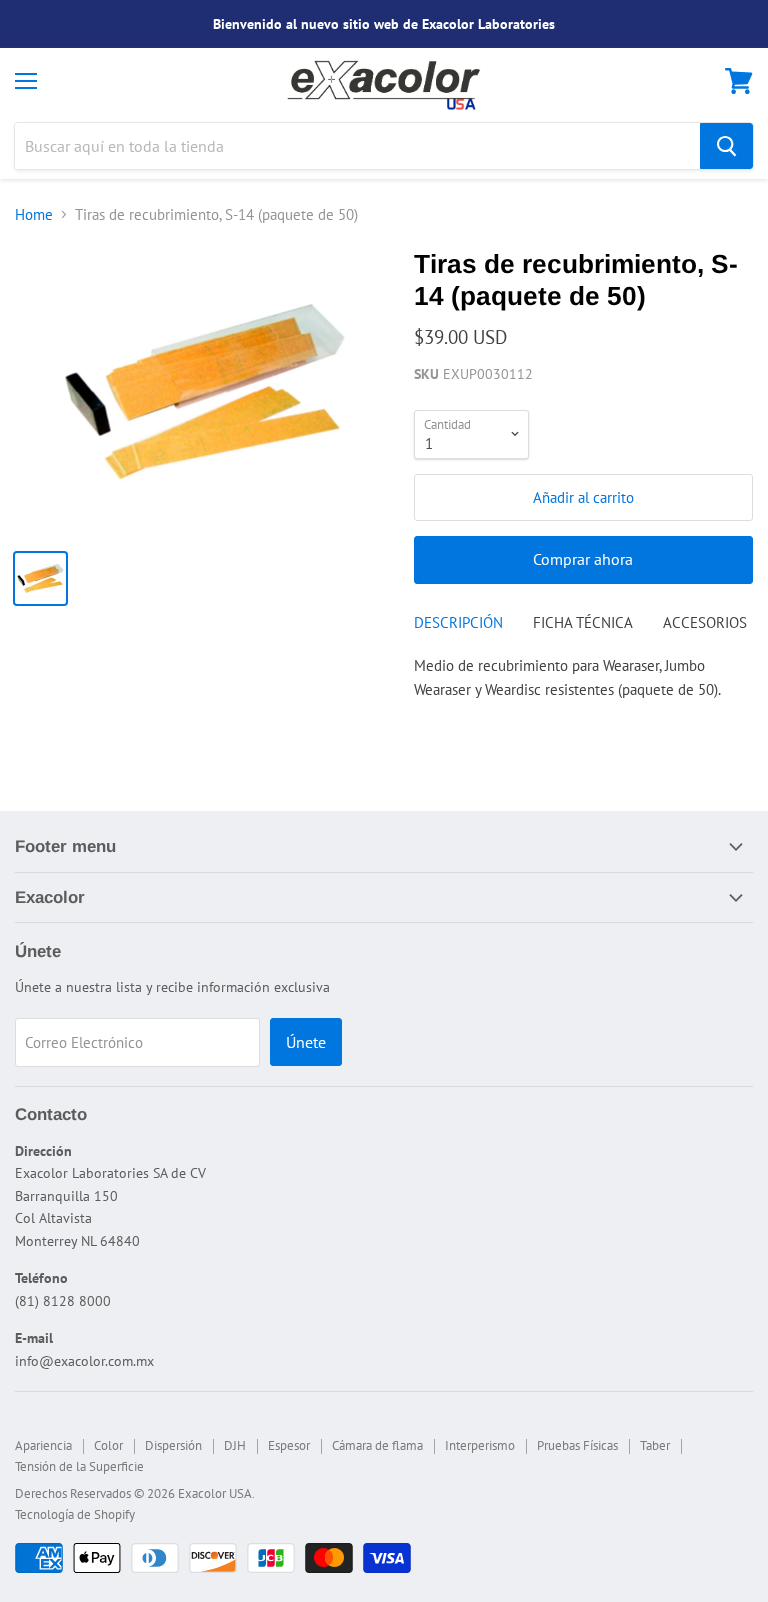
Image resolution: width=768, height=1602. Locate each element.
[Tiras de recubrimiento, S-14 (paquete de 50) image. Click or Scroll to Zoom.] (205, 391)
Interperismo (480, 1445)
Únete (306, 1042)
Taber (655, 1445)
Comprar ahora (583, 559)
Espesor (289, 1445)
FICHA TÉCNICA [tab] (583, 622)
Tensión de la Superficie (79, 1466)
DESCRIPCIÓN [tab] (458, 622)
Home (34, 214)
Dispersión (173, 1445)
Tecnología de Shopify (75, 1514)
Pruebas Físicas (577, 1445)
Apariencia (43, 1445)
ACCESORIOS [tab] (705, 622)
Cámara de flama (377, 1445)
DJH (235, 1445)
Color (108, 1445)
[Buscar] (726, 146)
